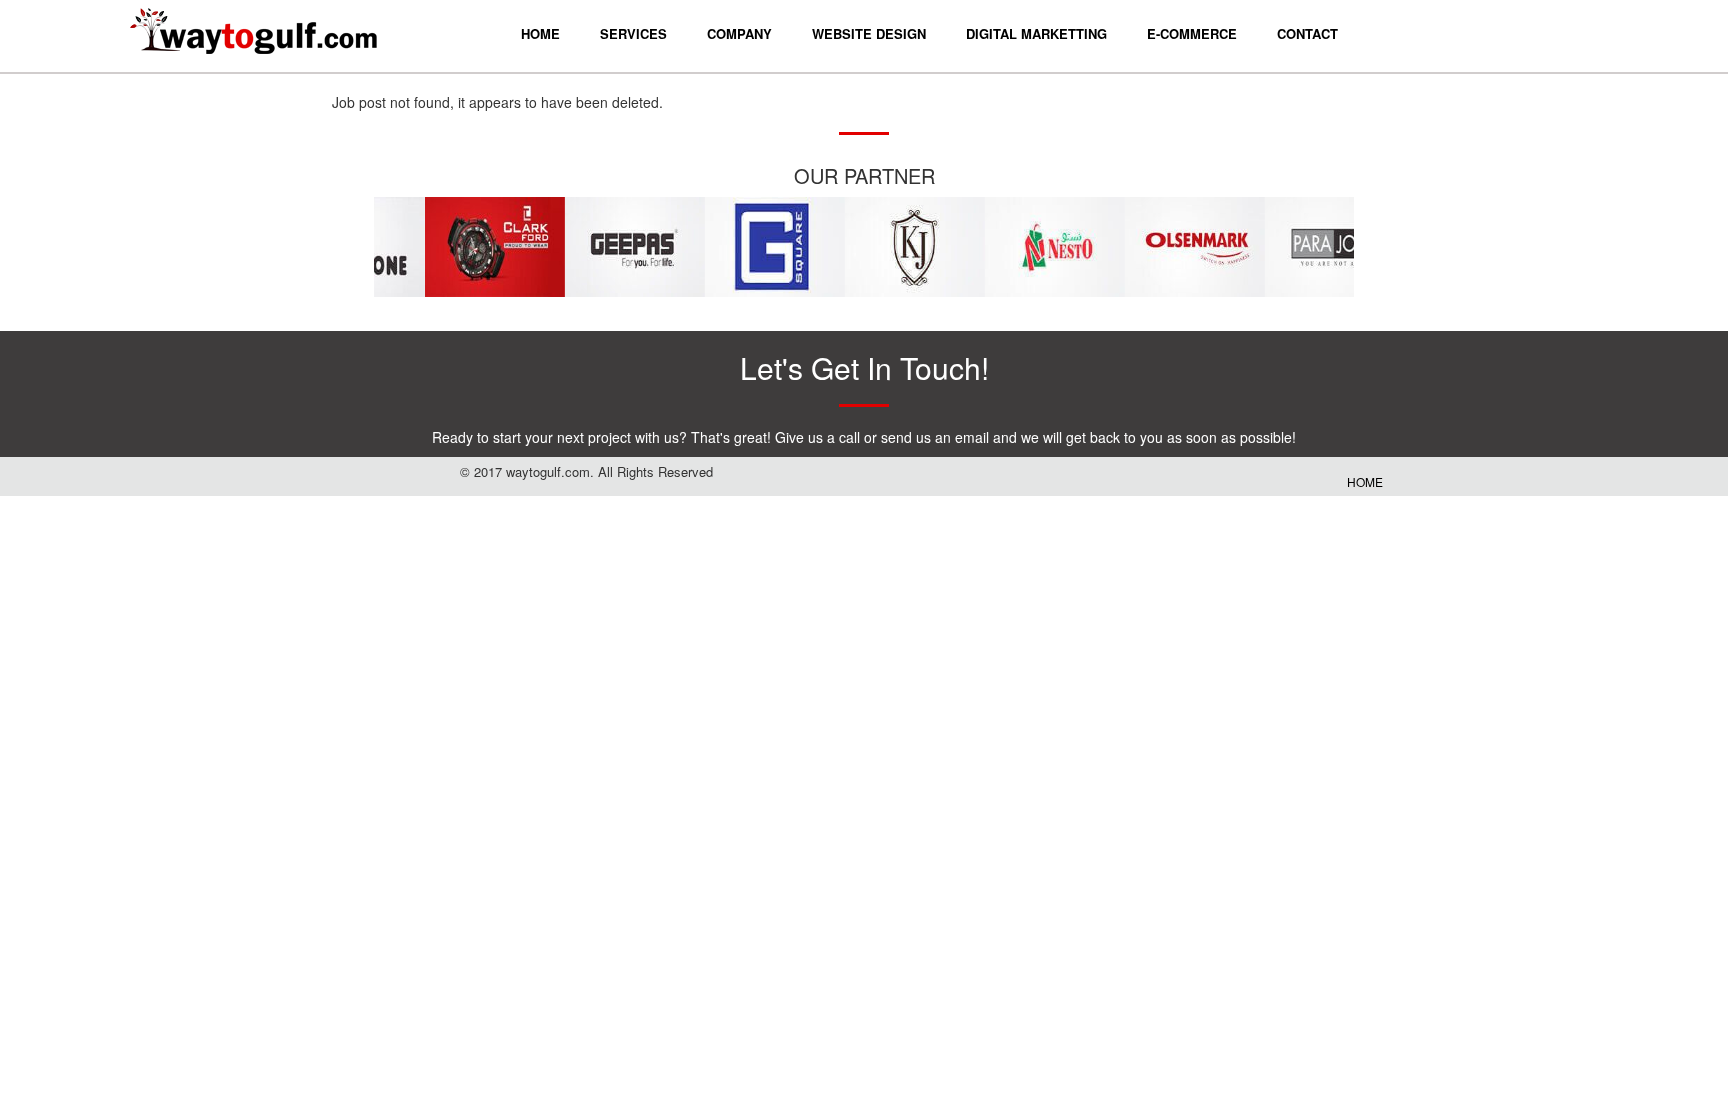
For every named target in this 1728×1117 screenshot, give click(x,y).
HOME (1365, 481)
